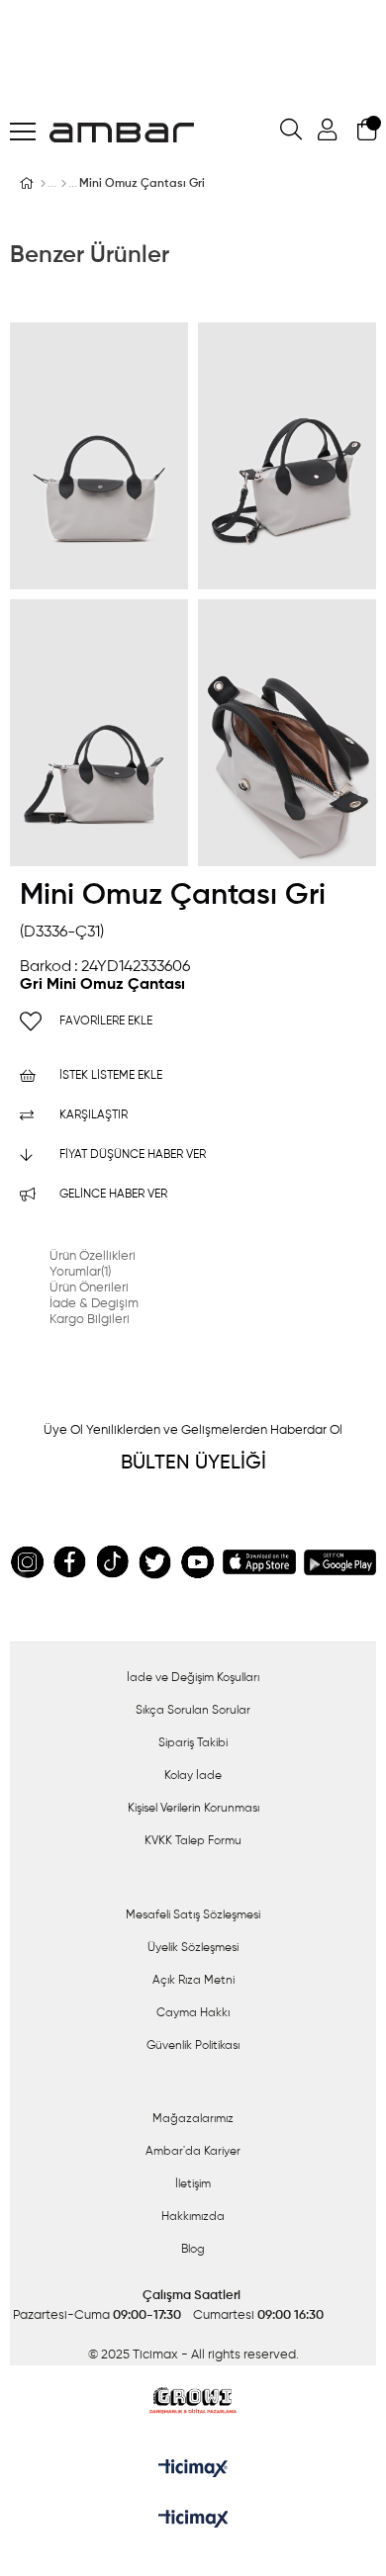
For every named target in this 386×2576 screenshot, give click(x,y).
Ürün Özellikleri (93, 1256)
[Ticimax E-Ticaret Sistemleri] (193, 2521)
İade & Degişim (94, 1304)
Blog (193, 2250)
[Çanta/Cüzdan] (64, 184)
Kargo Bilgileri (90, 1320)
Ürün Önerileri (89, 1288)
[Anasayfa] (43, 184)
